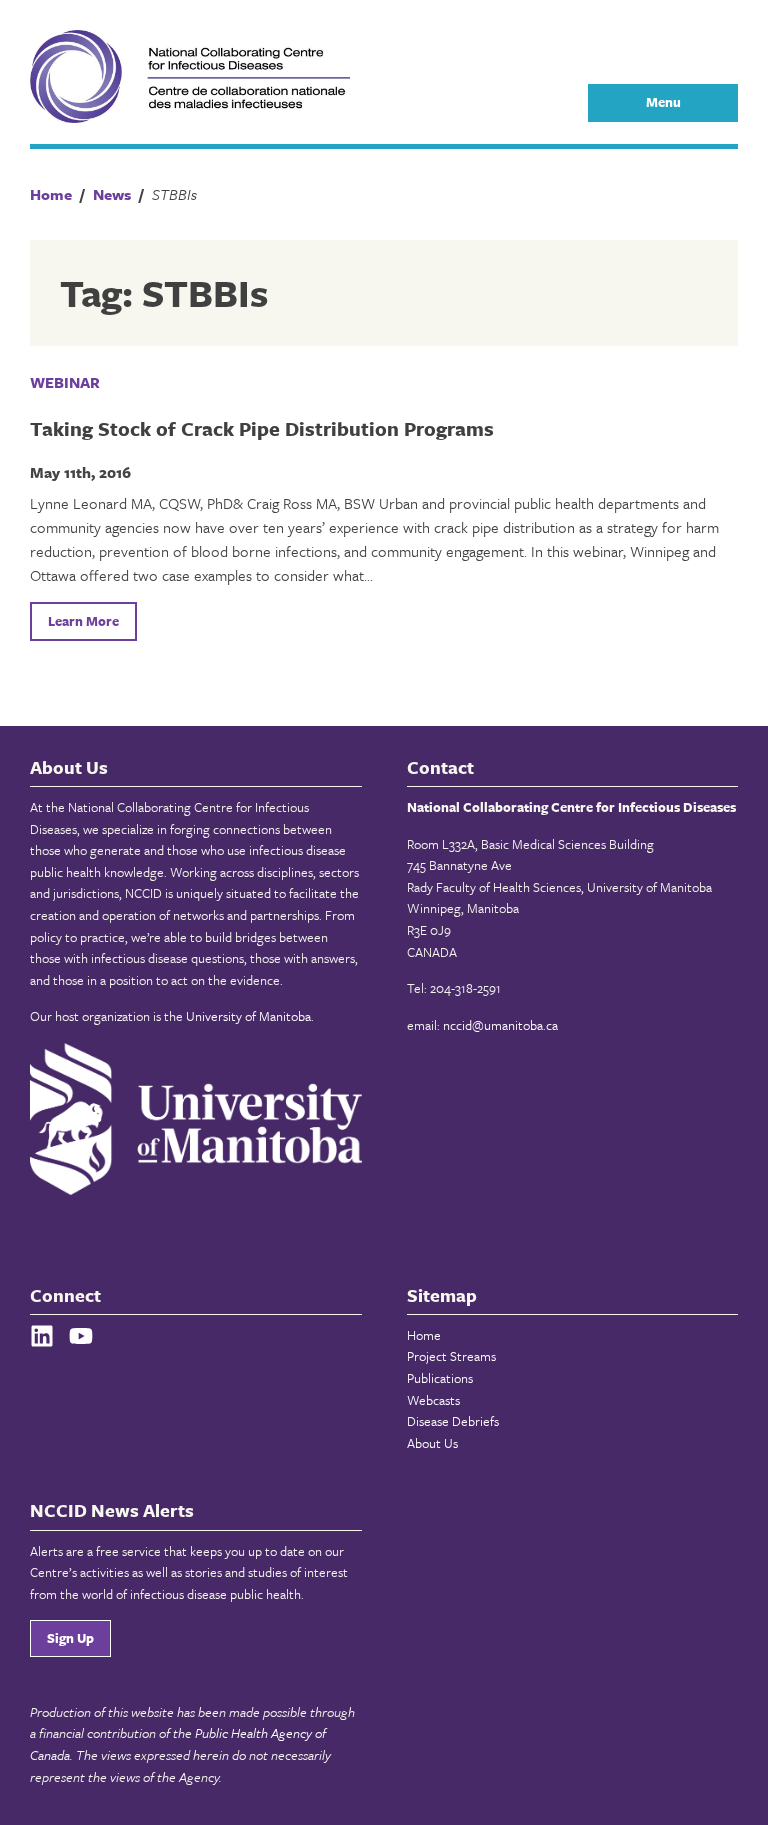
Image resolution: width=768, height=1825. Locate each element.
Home (424, 1335)
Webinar (65, 382)
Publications (440, 1378)
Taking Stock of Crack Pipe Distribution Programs (262, 428)
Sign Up (70, 1638)
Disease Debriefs (453, 1421)
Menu (663, 102)
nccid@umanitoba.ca (500, 1025)
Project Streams (451, 1356)
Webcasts (433, 1400)
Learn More (83, 621)
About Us (432, 1443)
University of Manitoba (248, 1016)
